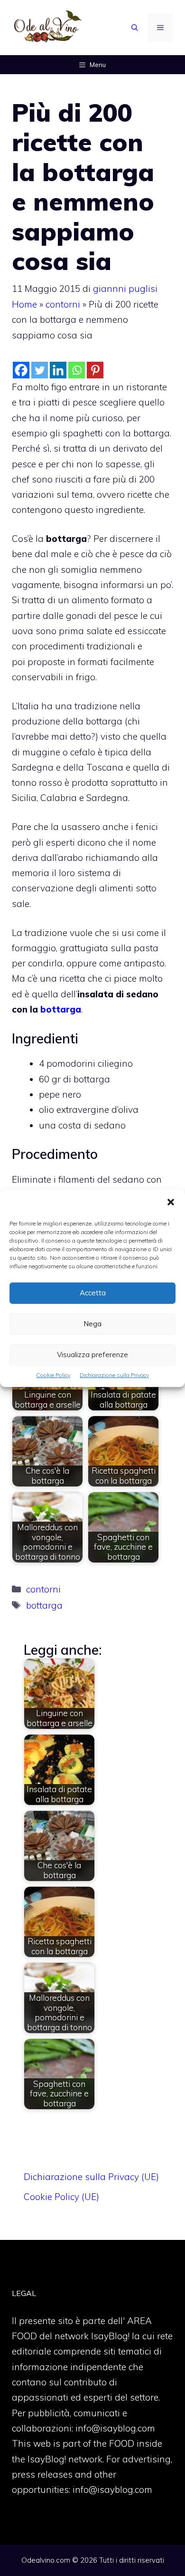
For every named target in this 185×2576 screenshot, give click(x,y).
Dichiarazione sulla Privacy (114, 1375)
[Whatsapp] (77, 370)
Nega (92, 1324)
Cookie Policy (53, 1375)
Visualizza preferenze (92, 1355)
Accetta (93, 1293)
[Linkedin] (58, 370)
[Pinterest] (95, 370)
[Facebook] (21, 370)
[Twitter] (40, 370)
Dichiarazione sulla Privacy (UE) (91, 2177)
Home (24, 304)
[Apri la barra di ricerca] (135, 28)
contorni (63, 304)
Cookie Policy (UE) (61, 2197)
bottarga (61, 1009)
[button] (171, 1203)
